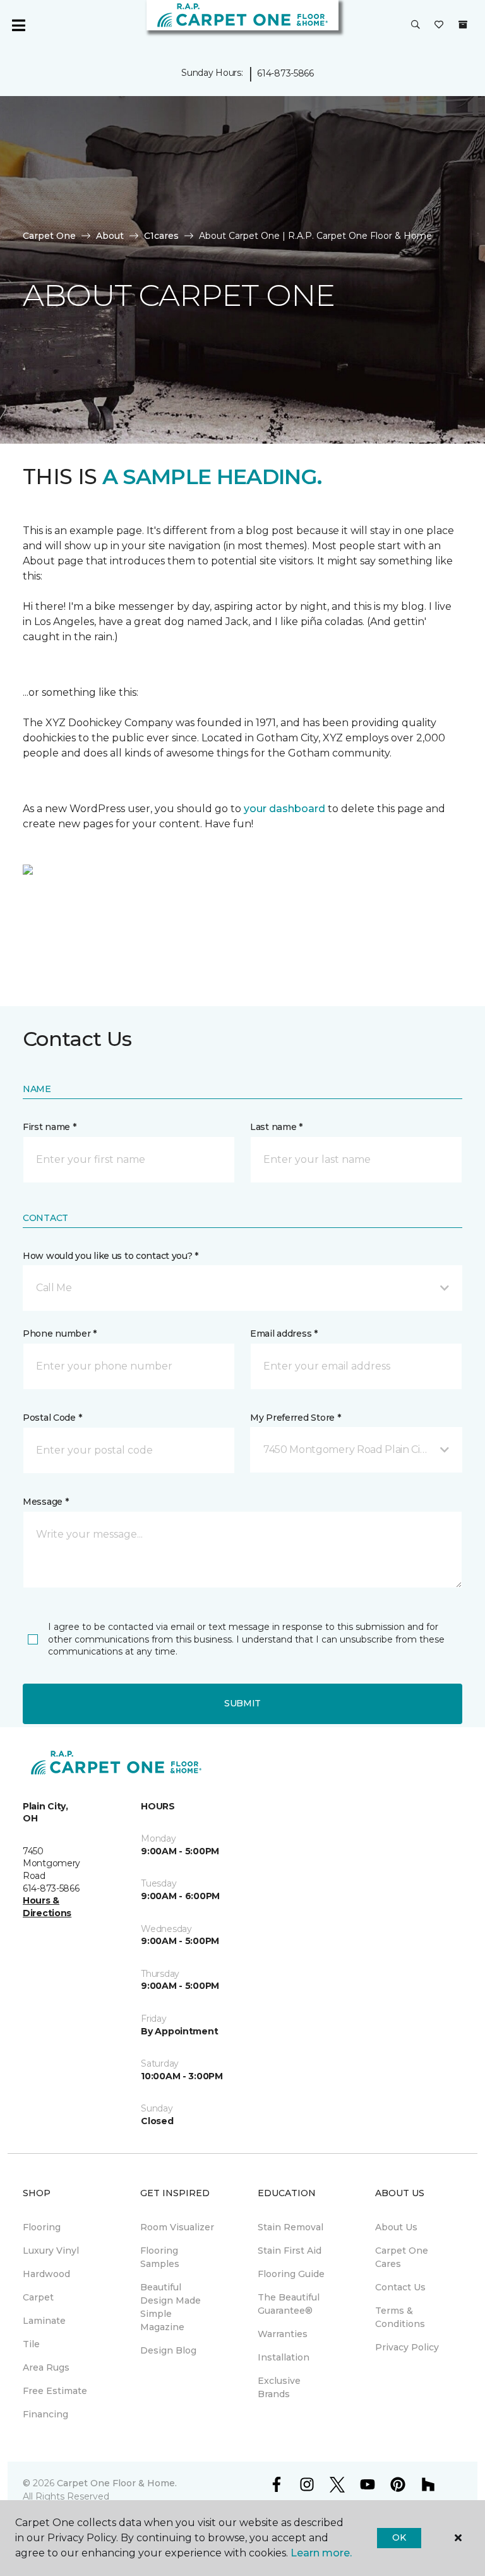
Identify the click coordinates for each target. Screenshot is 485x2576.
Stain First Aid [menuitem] (290, 2251)
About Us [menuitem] (396, 2227)
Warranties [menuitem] (283, 2334)
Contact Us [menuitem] (400, 2287)
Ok (399, 2537)
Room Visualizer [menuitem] (177, 2227)
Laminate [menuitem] (44, 2321)
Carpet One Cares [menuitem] (402, 2257)
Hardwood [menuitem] (46, 2274)
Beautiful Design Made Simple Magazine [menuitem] (171, 2307)
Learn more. (321, 2553)
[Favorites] (439, 25)
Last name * (276, 1127)
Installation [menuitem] (284, 2357)
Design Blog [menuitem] (168, 2350)
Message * (45, 1502)
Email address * (284, 1334)
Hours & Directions (47, 1907)
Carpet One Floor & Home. (117, 2483)
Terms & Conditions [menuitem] (400, 2317)
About (110, 236)
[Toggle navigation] (18, 25)
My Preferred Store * (295, 1418)
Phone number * (60, 1334)
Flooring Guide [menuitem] (291, 2274)
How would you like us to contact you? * (111, 1256)
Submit (242, 1703)
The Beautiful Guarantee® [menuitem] (289, 2304)
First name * (50, 1127)
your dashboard (284, 809)
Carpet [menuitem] (38, 2297)
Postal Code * (52, 1418)
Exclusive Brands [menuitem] (279, 2387)
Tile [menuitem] (31, 2344)
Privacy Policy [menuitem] (407, 2347)
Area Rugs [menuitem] (46, 2367)
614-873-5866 (285, 73)
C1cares (161, 236)
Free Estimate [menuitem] (55, 2391)
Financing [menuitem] (45, 2414)
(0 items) (463, 25)
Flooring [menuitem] (42, 2227)
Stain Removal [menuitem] (290, 2227)
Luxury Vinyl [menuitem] (51, 2251)
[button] (416, 25)
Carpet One (49, 236)
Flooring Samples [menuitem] (160, 2257)
